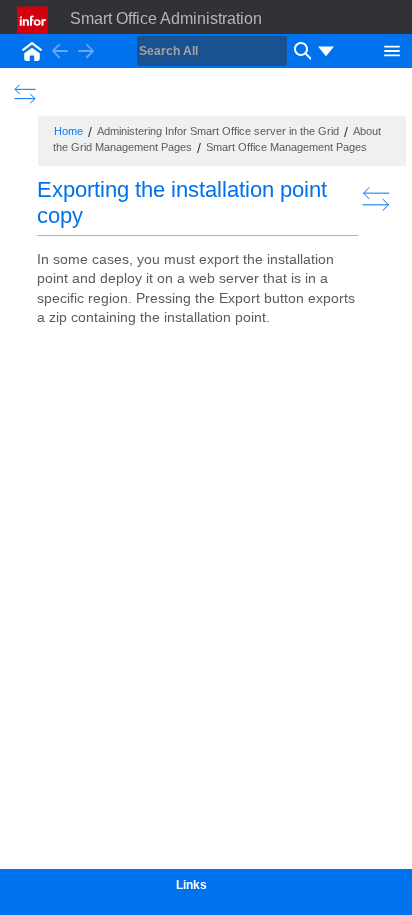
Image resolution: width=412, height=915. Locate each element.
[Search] (300, 51)
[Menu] (392, 49)
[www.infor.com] (34, 20)
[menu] (326, 51)
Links (191, 885)
